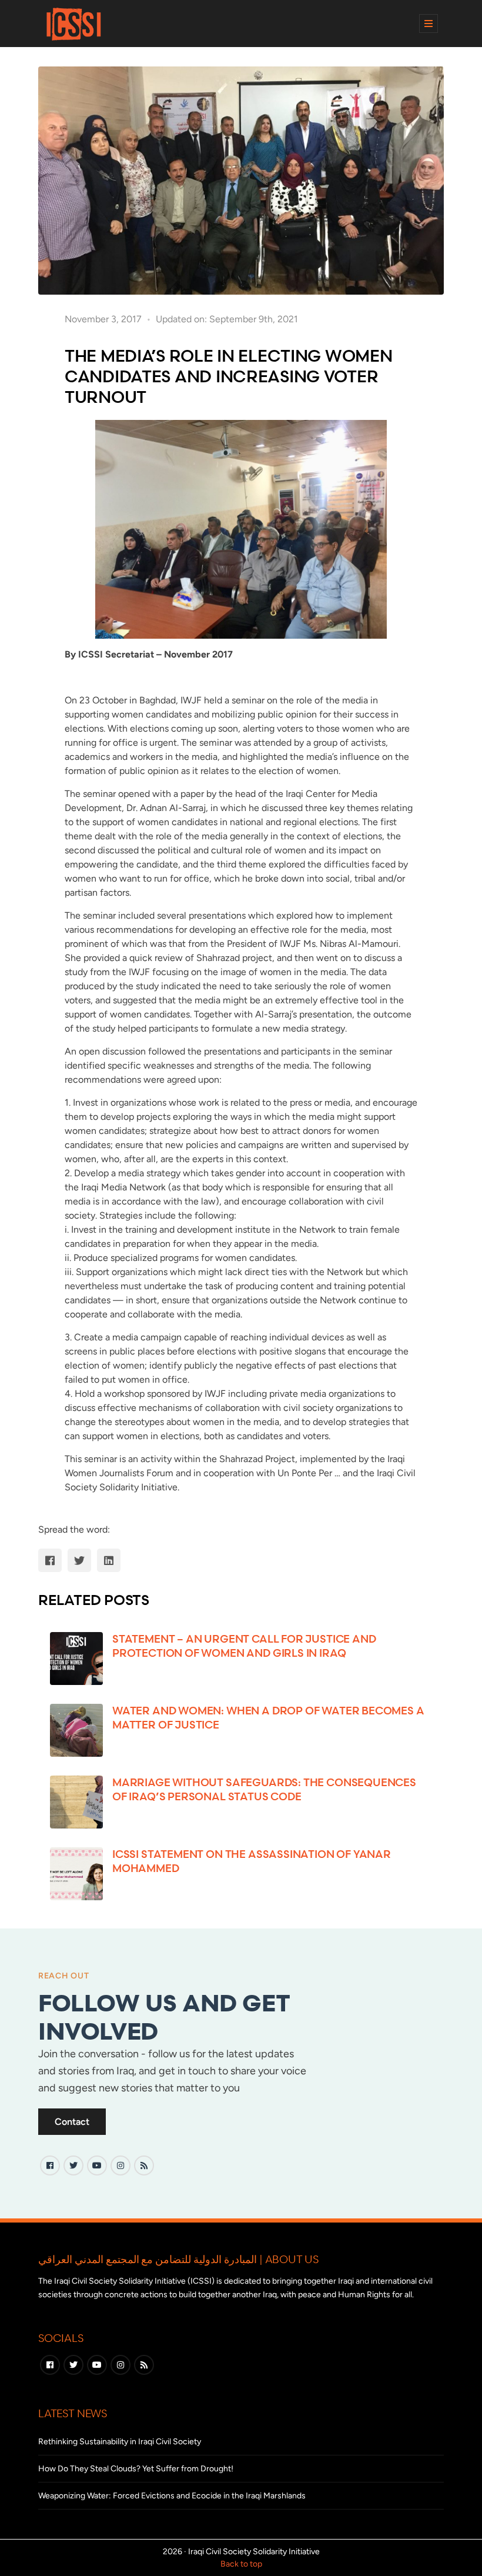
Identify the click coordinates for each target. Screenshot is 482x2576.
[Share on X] (79, 1560)
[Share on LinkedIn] (109, 1560)
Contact (72, 2122)
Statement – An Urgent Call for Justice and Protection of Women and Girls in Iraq (244, 1645)
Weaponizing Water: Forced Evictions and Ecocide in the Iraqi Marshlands (172, 2496)
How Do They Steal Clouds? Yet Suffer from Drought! (136, 2469)
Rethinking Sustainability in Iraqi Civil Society (120, 2442)
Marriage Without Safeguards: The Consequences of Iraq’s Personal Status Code (264, 1789)
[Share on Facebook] (50, 1560)
